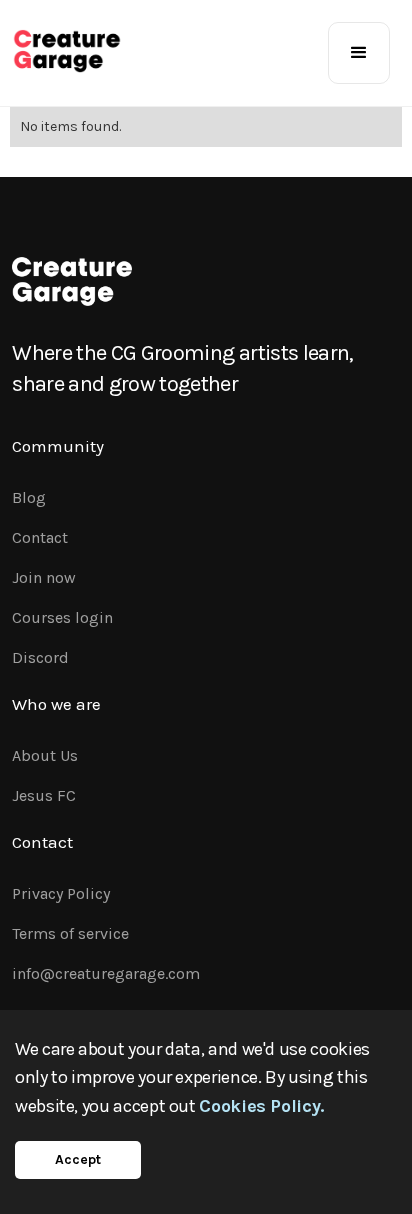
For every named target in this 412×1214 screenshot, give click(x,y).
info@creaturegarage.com (106, 973)
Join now (44, 577)
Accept (78, 1159)
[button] (359, 53)
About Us (45, 755)
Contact (40, 537)
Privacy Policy (61, 893)
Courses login (62, 617)
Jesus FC (44, 795)
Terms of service (70, 933)
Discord (40, 657)
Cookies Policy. (261, 1106)
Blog (29, 497)
